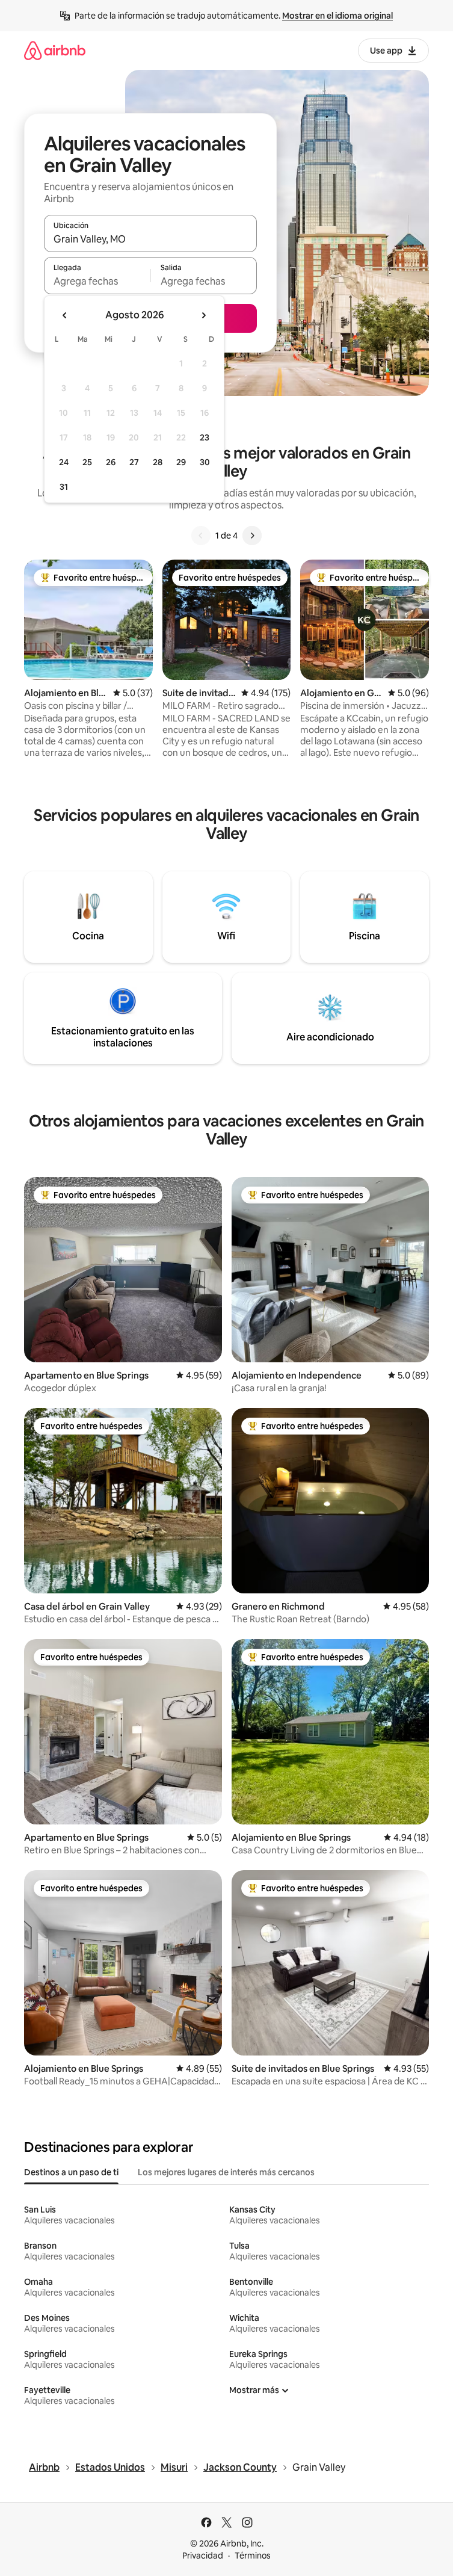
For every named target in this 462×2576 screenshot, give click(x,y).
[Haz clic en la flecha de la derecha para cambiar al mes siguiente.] (203, 315)
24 (64, 462)
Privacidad (203, 2556)
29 (181, 462)
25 (87, 462)
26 (111, 462)
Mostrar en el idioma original (337, 16)
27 (134, 462)
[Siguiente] (252, 536)
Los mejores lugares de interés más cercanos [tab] (226, 2172)
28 (158, 462)
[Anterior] (201, 536)
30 (205, 462)
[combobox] (150, 239)
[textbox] (97, 281)
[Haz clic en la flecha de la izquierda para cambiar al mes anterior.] (65, 315)
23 (205, 437)
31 (64, 487)
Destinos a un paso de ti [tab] (71, 2172)
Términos (253, 2556)
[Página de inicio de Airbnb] (55, 50)
